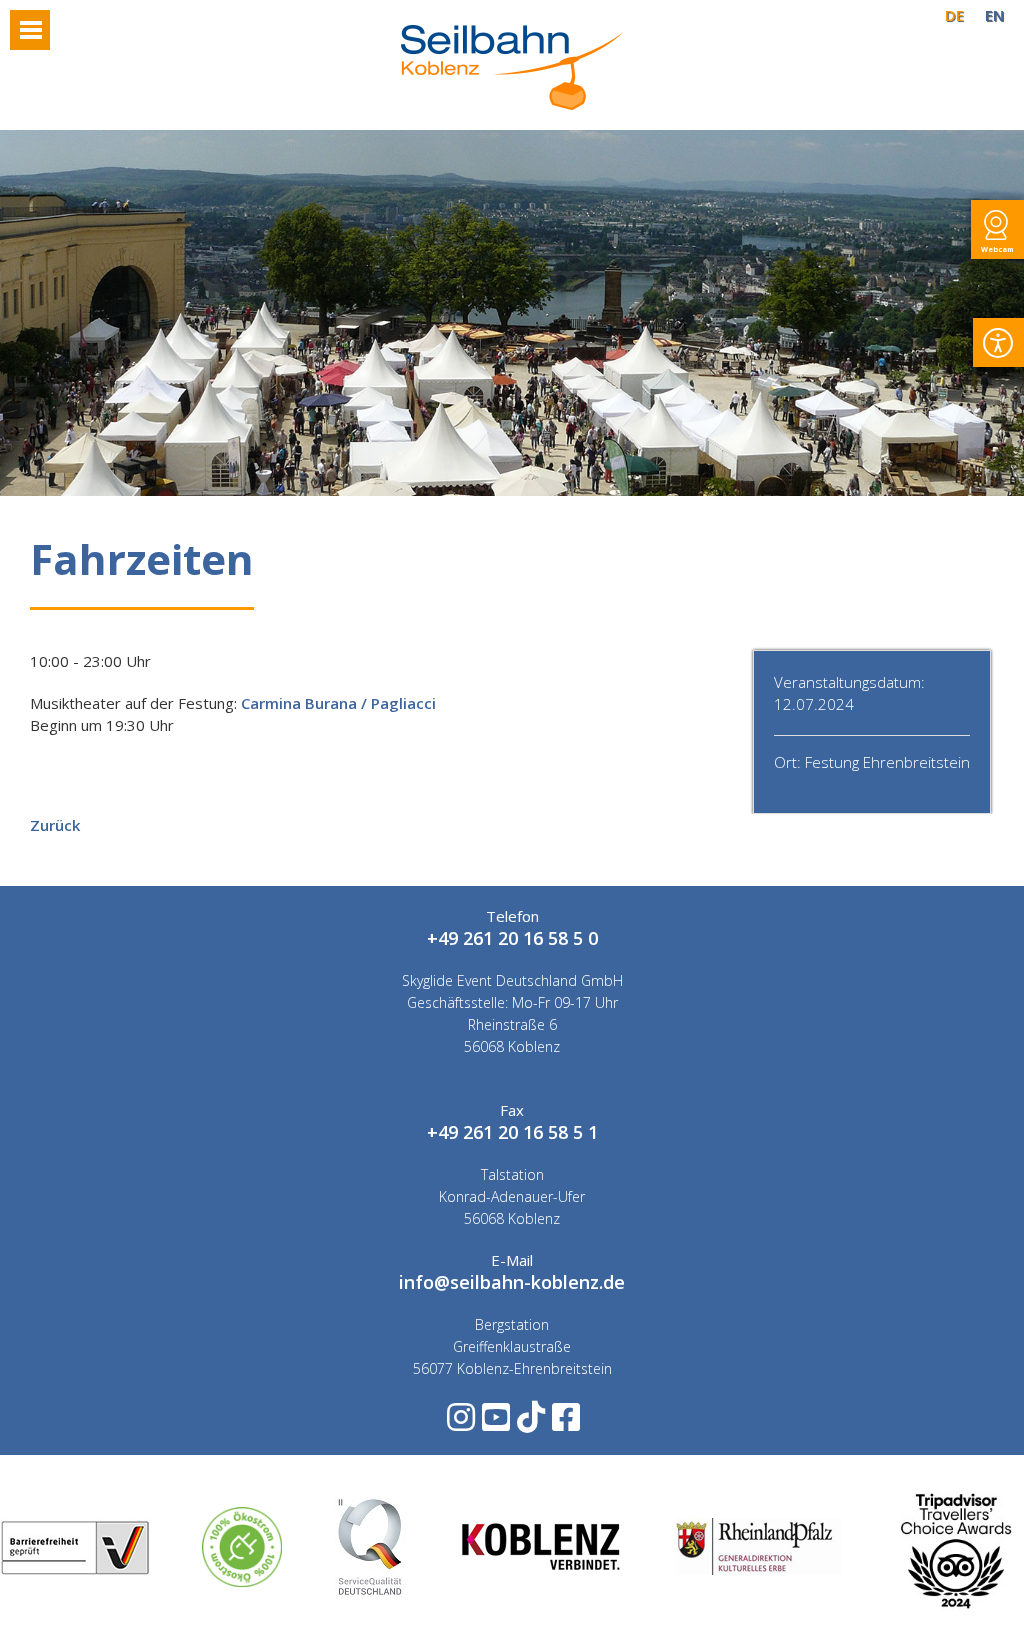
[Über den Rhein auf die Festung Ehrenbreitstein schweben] (512, 104)
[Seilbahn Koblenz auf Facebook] (564, 1423)
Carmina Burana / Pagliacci (338, 703)
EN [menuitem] (994, 15)
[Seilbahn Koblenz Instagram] (459, 1423)
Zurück (55, 825)
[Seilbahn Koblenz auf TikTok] (529, 1423)
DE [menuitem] (954, 15)
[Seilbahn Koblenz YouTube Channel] (494, 1423)
